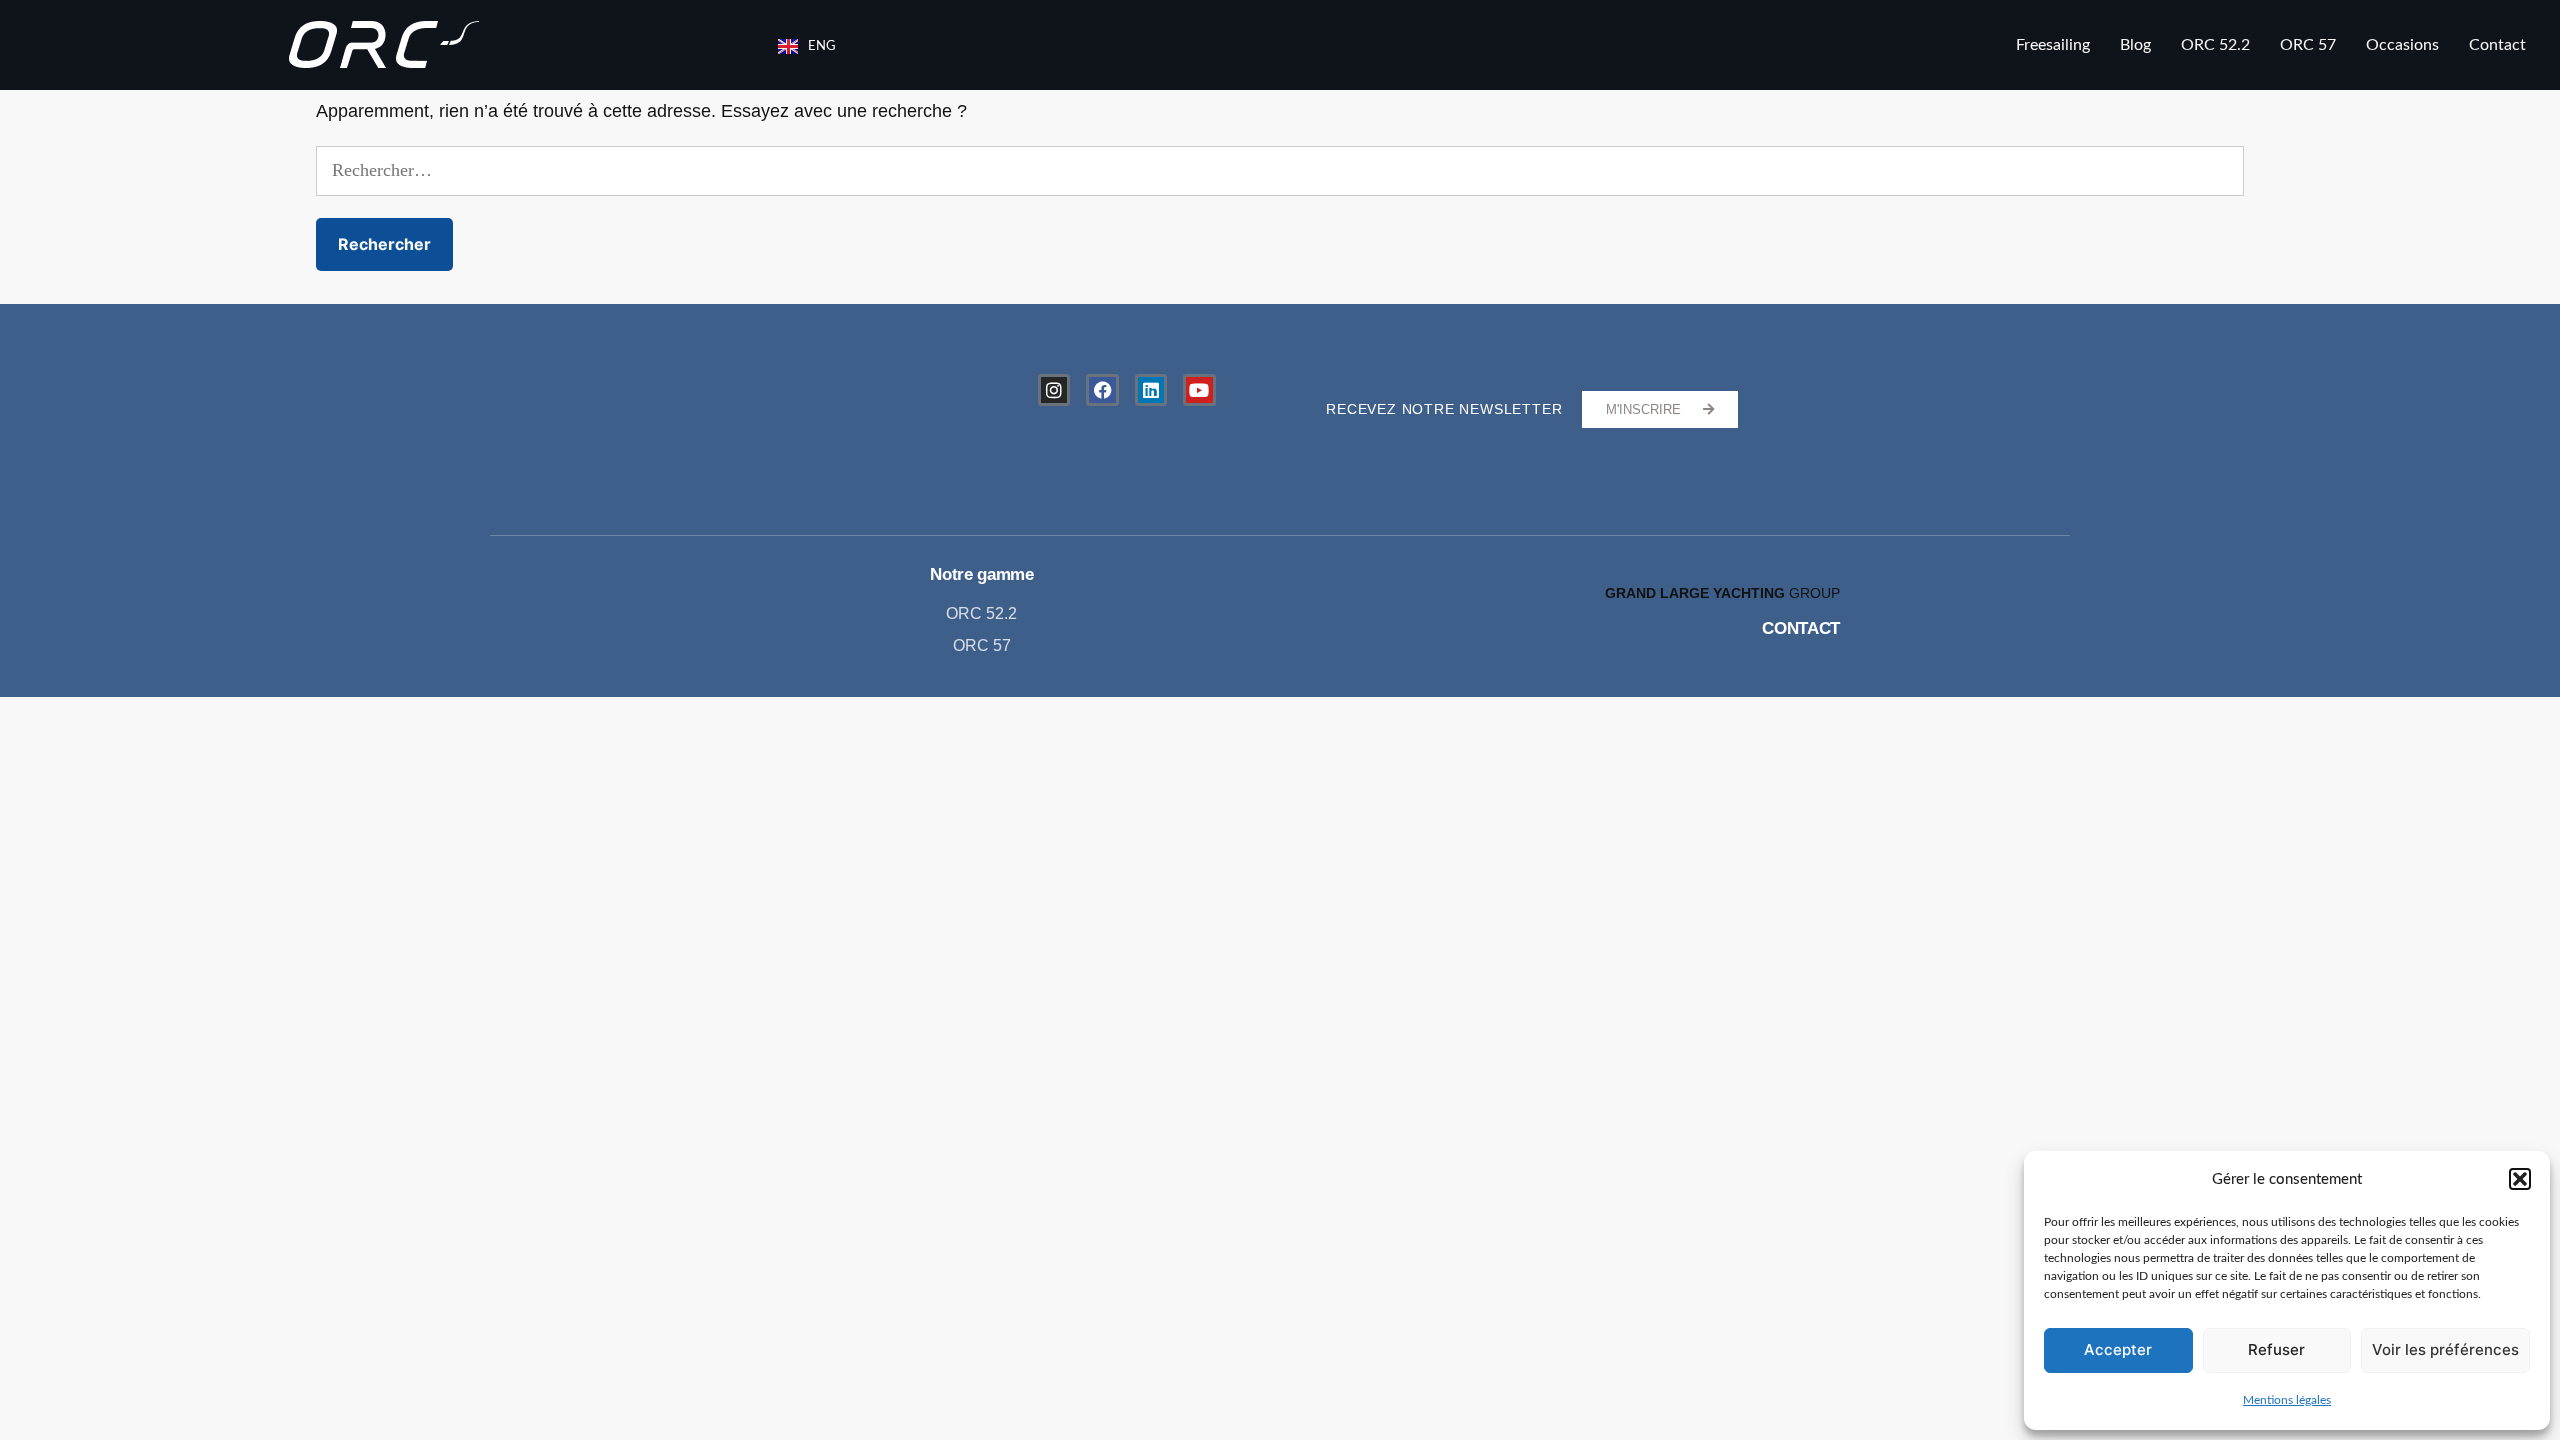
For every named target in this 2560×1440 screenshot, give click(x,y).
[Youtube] (1199, 390)
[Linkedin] (1151, 390)
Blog (2135, 45)
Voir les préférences (2445, 1349)
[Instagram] (1054, 390)
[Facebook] (1102, 390)
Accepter (2118, 1349)
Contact (2497, 45)
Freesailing (2053, 45)
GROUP (1722, 593)
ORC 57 (2308, 45)
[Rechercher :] (1280, 171)
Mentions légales (2287, 1400)
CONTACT (1801, 628)
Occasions (2402, 45)
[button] (2520, 1179)
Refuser (2276, 1349)
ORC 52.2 (2215, 45)
